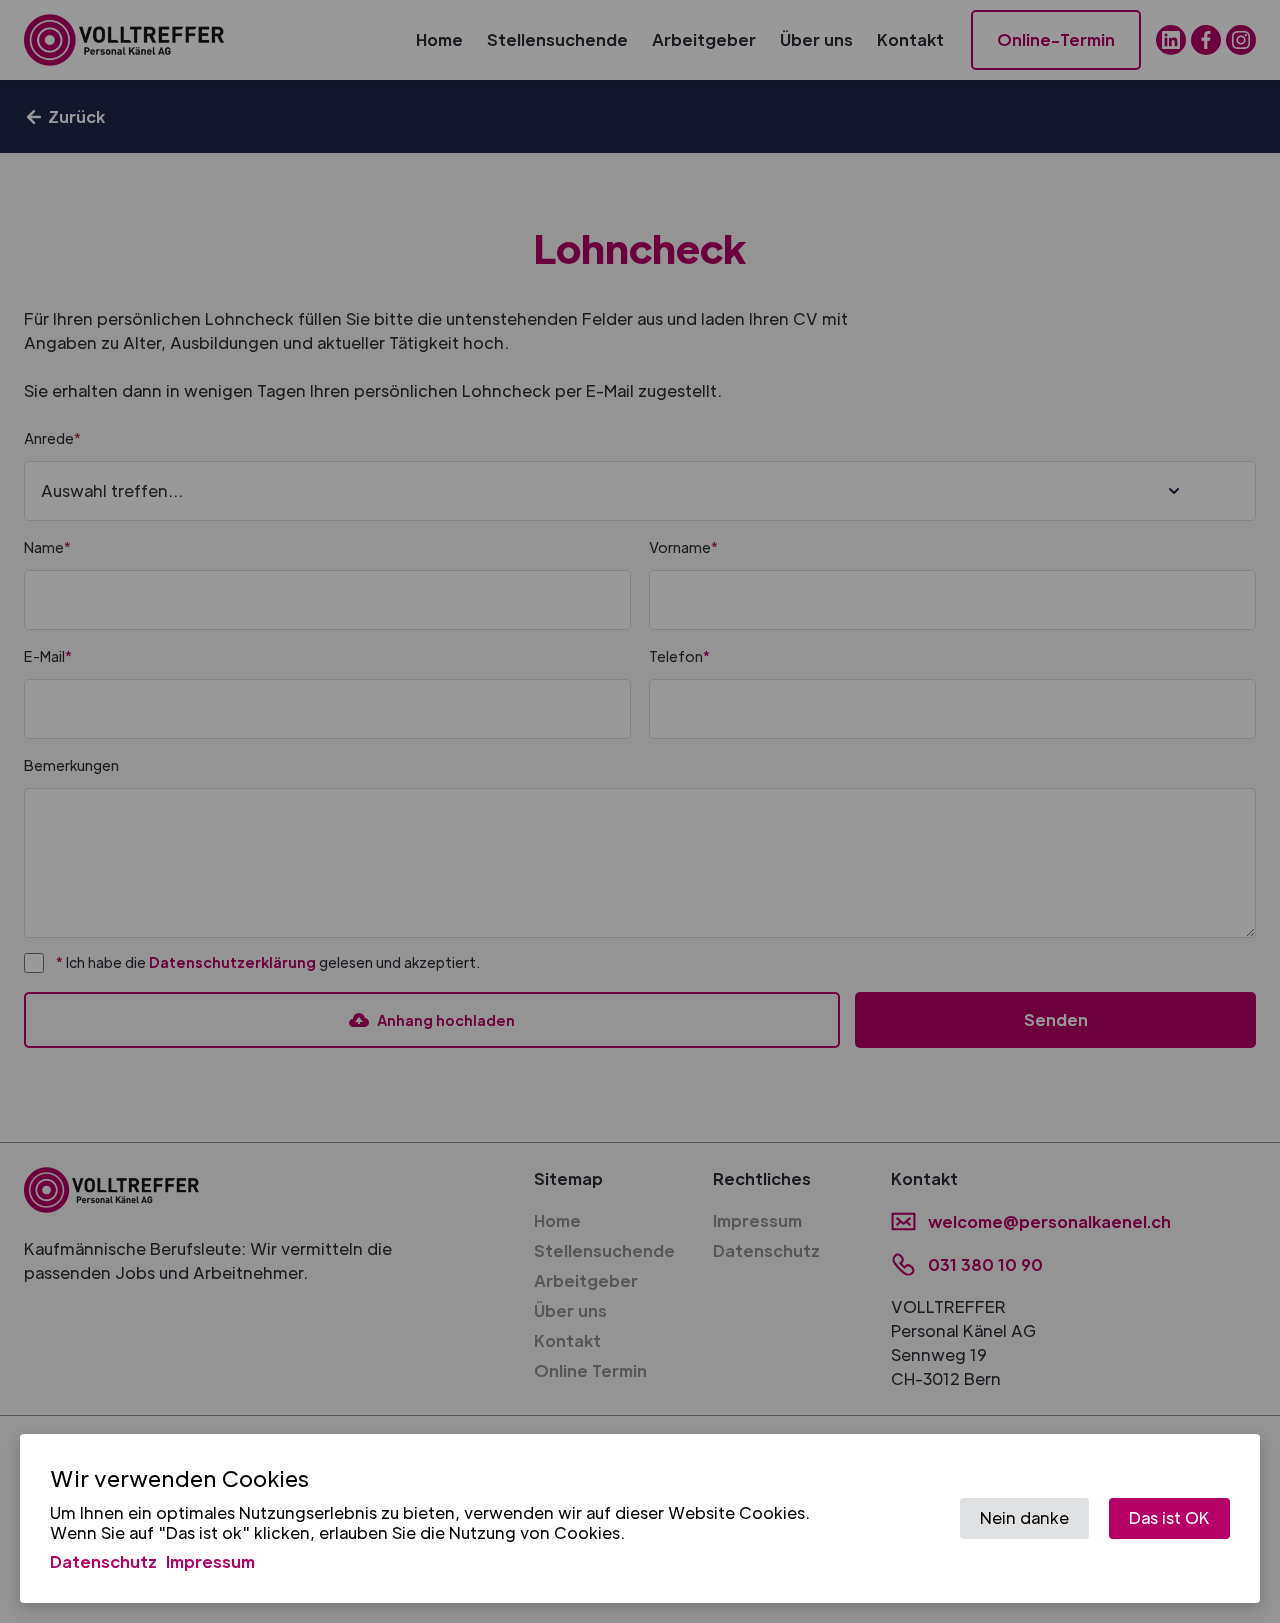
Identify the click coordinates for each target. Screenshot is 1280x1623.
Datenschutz (103, 1561)
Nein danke (1024, 1517)
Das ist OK (1169, 1517)
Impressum (210, 1561)
